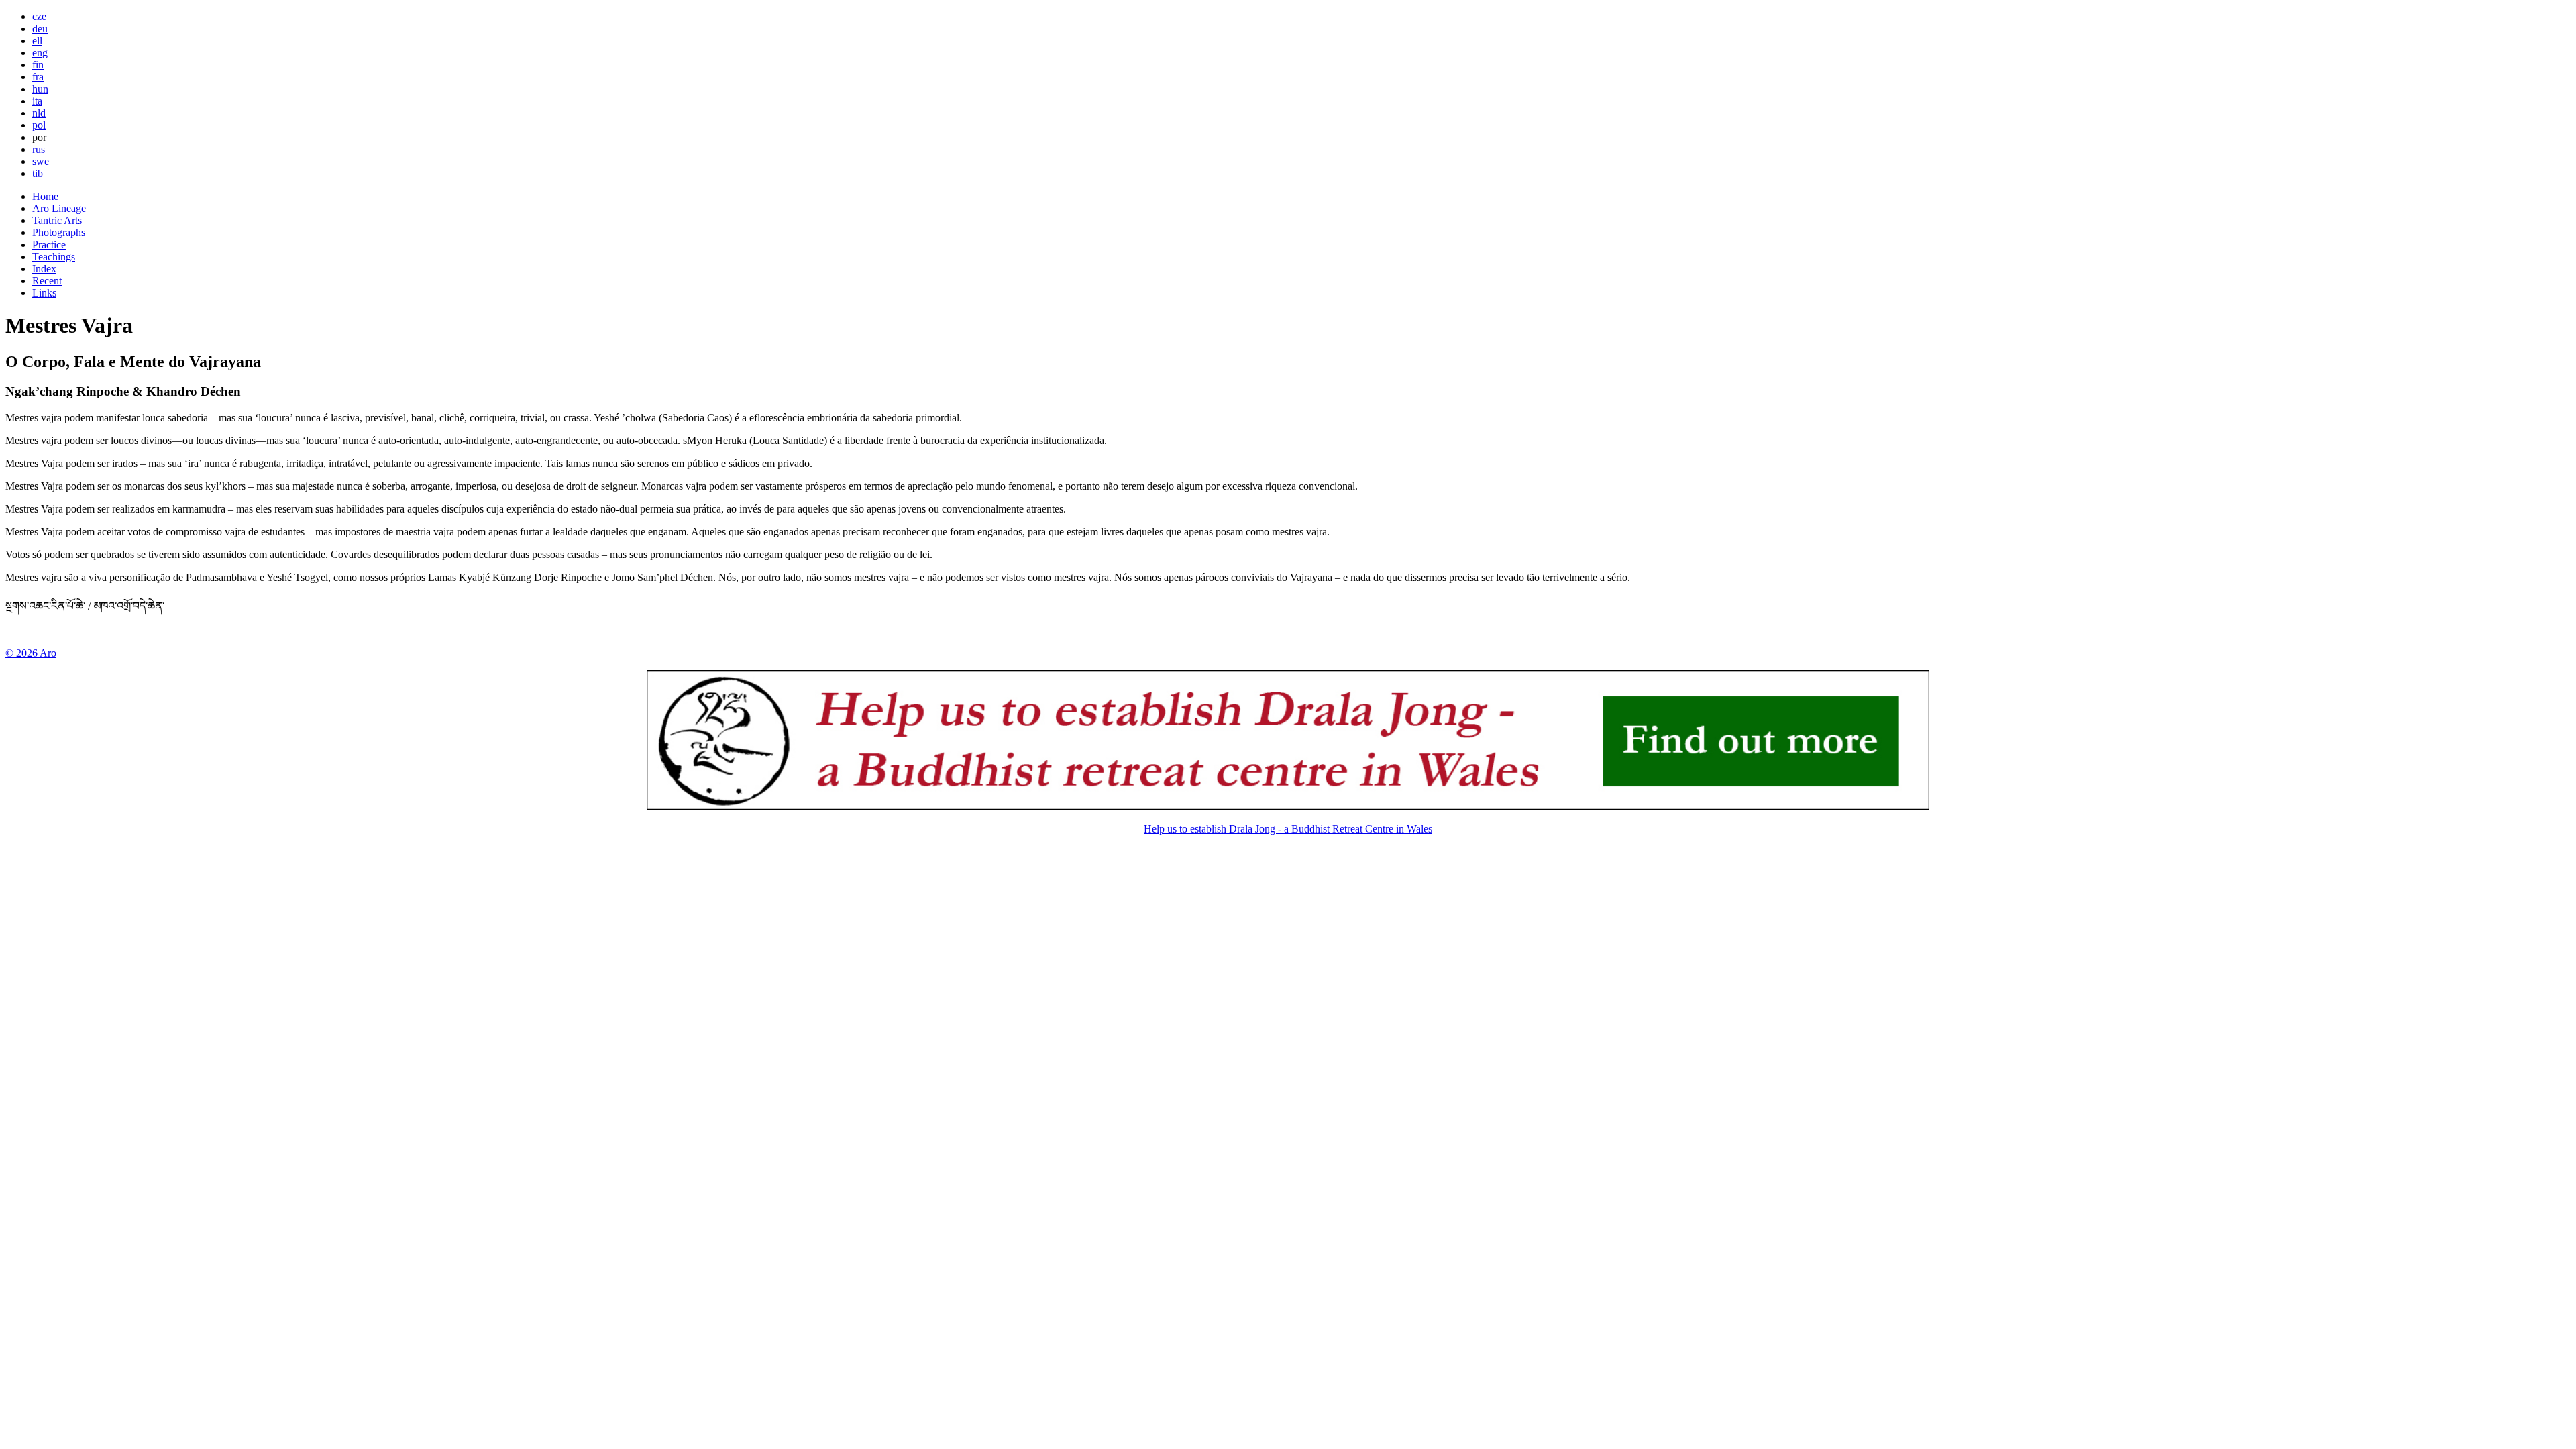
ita (37, 101)
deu (40, 29)
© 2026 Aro (31, 653)
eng (40, 53)
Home (45, 196)
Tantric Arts (57, 220)
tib (38, 173)
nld (39, 113)
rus (39, 149)
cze (39, 16)
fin (38, 65)
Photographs (59, 232)
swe (41, 161)
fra (38, 77)
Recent (47, 281)
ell (37, 41)
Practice (49, 245)
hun (40, 89)
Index (44, 269)
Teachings (54, 257)
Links (44, 293)
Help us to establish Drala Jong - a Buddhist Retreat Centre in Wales (1288, 829)
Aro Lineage (59, 208)
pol (39, 125)
